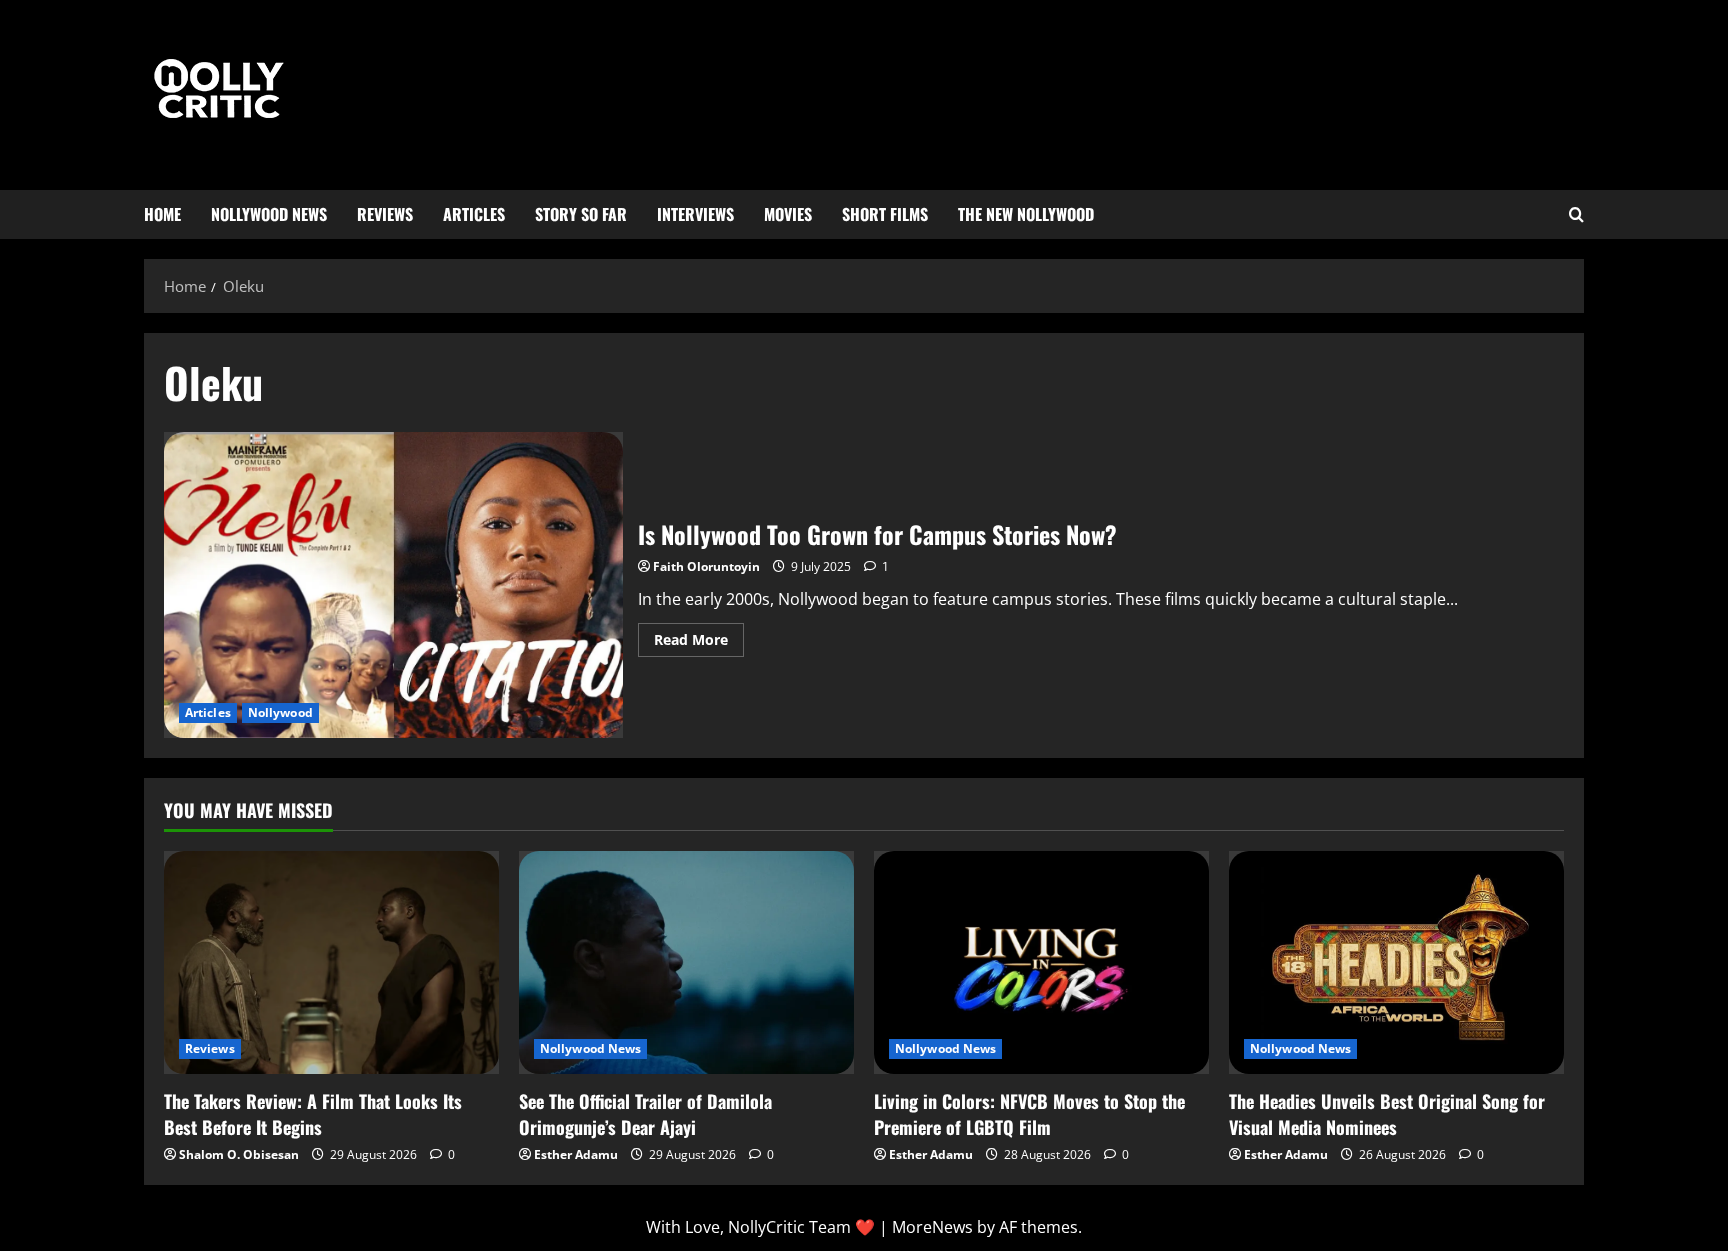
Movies (788, 214)
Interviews (695, 214)
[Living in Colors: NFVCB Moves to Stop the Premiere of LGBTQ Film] (1041, 962)
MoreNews (932, 1227)
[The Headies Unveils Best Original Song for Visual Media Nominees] (1396, 962)
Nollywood (280, 712)
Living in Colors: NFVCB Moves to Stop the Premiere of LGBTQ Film (1029, 1113)
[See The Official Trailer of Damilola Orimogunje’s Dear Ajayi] (686, 962)
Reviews (385, 214)
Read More (699, 636)
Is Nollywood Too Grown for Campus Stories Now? (393, 585)
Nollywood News (269, 214)
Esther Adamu (576, 1154)
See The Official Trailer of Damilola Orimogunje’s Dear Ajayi (645, 1113)
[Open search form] (1576, 215)
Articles (474, 214)
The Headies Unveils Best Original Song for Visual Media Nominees (1387, 1113)
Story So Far (581, 214)
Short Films (885, 214)
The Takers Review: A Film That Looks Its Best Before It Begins (313, 1113)
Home (162, 214)
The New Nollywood (1026, 214)
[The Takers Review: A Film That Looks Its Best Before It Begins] (331, 962)
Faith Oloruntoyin (706, 566)
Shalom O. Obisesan (239, 1154)
